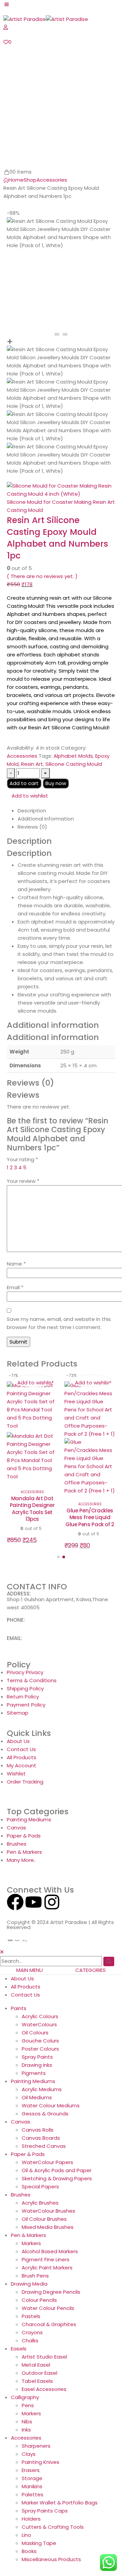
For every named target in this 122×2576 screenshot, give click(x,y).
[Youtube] (34, 1918)
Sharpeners (36, 2462)
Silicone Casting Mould (74, 764)
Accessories (22, 756)
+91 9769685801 (26, 1642)
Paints (19, 2024)
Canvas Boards (41, 2154)
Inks (26, 2446)
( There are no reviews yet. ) (42, 576)
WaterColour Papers (47, 2178)
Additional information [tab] (46, 819)
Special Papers (40, 2203)
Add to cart (24, 783)
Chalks (30, 2357)
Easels (19, 2365)
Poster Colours (40, 2065)
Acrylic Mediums (42, 2105)
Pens (28, 2422)
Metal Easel (36, 2381)
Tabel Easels (37, 2397)
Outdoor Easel (39, 2389)
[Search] (109, 1978)
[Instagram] (52, 1918)
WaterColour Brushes (48, 2227)
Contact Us (25, 2011)
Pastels (31, 2332)
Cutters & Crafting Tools (53, 2543)
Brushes (21, 2211)
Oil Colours (35, 2049)
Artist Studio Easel (44, 2373)
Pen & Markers (28, 2251)
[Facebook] (15, 1918)
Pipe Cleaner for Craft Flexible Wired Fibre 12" (90, 1534)
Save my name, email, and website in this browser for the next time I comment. (59, 1323)
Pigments (34, 2089)
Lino (26, 2551)
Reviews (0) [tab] (32, 827)
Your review (23, 1181)
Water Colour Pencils (48, 2324)
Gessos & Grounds (45, 2130)
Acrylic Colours (40, 2033)
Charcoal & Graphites (49, 2340)
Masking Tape (39, 2559)
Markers (31, 2259)
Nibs (27, 2438)
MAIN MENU (29, 1986)
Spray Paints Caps (45, 2527)
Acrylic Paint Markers (47, 2284)
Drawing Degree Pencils (51, 2308)
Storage (32, 2494)
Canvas (21, 2138)
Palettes (33, 2511)
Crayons (32, 2349)
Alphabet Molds (73, 756)
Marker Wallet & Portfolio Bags (60, 2519)
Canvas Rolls (38, 2146)
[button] (58, 1573)
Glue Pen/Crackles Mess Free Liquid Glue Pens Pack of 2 (32, 1517)
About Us (22, 1995)
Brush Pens (35, 2292)
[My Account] (6, 27)
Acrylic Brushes (40, 2219)
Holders (31, 2535)
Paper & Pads (28, 2170)
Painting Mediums (33, 2097)
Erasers (31, 2486)
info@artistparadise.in (35, 1660)
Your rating (22, 1159)
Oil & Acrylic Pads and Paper (57, 2187)
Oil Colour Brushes (44, 2235)
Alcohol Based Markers (50, 2268)
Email (15, 1287)
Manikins (32, 2503)
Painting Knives (40, 2478)
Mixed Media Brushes (48, 2243)
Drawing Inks (37, 2081)
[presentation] (57, 334)
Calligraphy (25, 2413)
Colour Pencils (39, 2316)
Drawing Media (29, 2300)
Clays (29, 2470)
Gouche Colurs (40, 2057)
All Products (26, 2003)
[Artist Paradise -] (46, 19)
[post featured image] (32, 1438)
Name (16, 1264)
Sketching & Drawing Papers (57, 2195)
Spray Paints (37, 2073)
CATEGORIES (90, 1986)
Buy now (56, 783)
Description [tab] (32, 811)
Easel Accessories (44, 2405)
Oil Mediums (37, 2114)
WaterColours (39, 2041)
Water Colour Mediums (51, 2122)
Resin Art (32, 764)
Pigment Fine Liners (46, 2276)
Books (29, 2567)
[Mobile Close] (2, 1968)
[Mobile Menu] (6, 4)
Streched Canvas (44, 2162)
